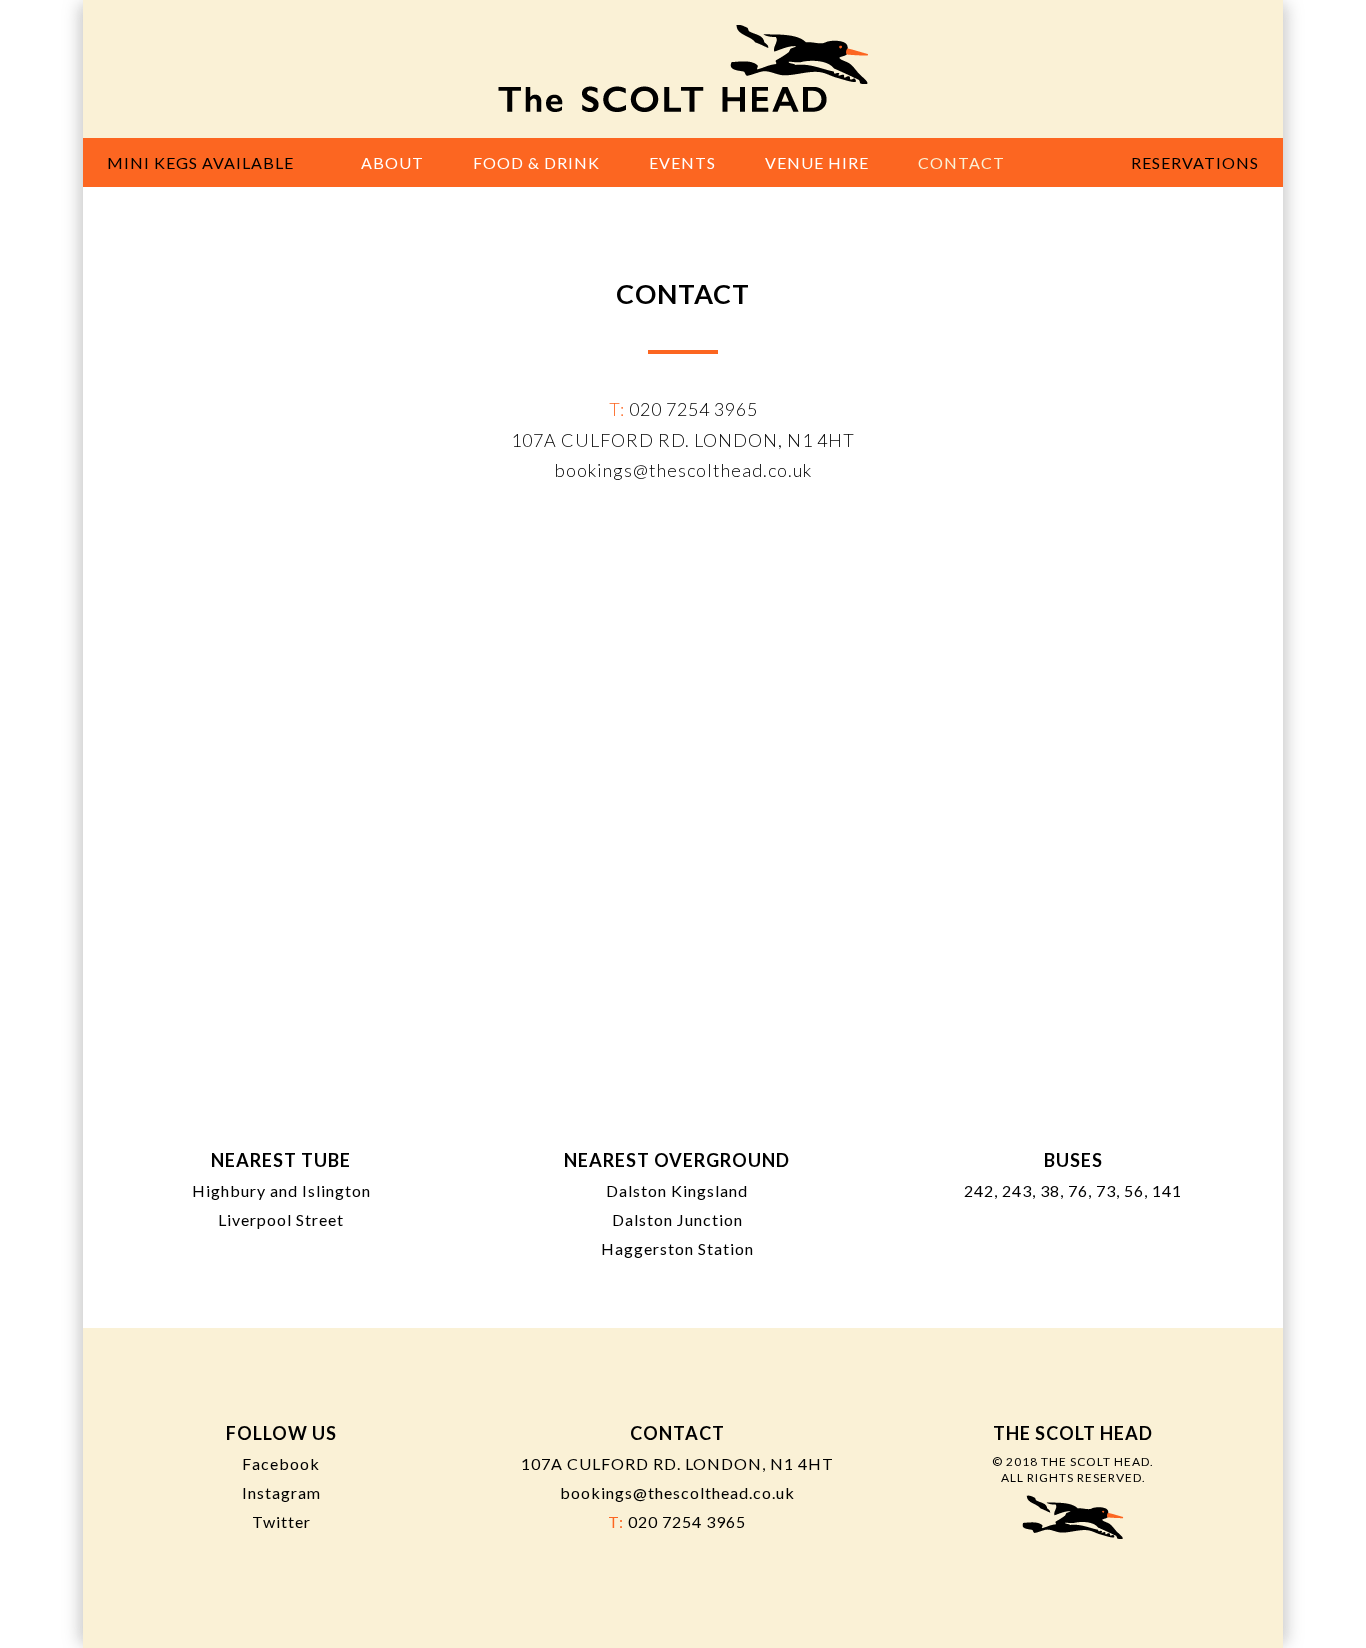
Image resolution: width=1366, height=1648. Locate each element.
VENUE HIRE (817, 162)
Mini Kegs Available (200, 162)
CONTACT (961, 162)
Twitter (281, 1521)
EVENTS (682, 162)
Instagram (281, 1492)
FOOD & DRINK (536, 162)
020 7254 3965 (693, 409)
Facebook (281, 1463)
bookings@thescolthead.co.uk (683, 470)
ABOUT (392, 162)
